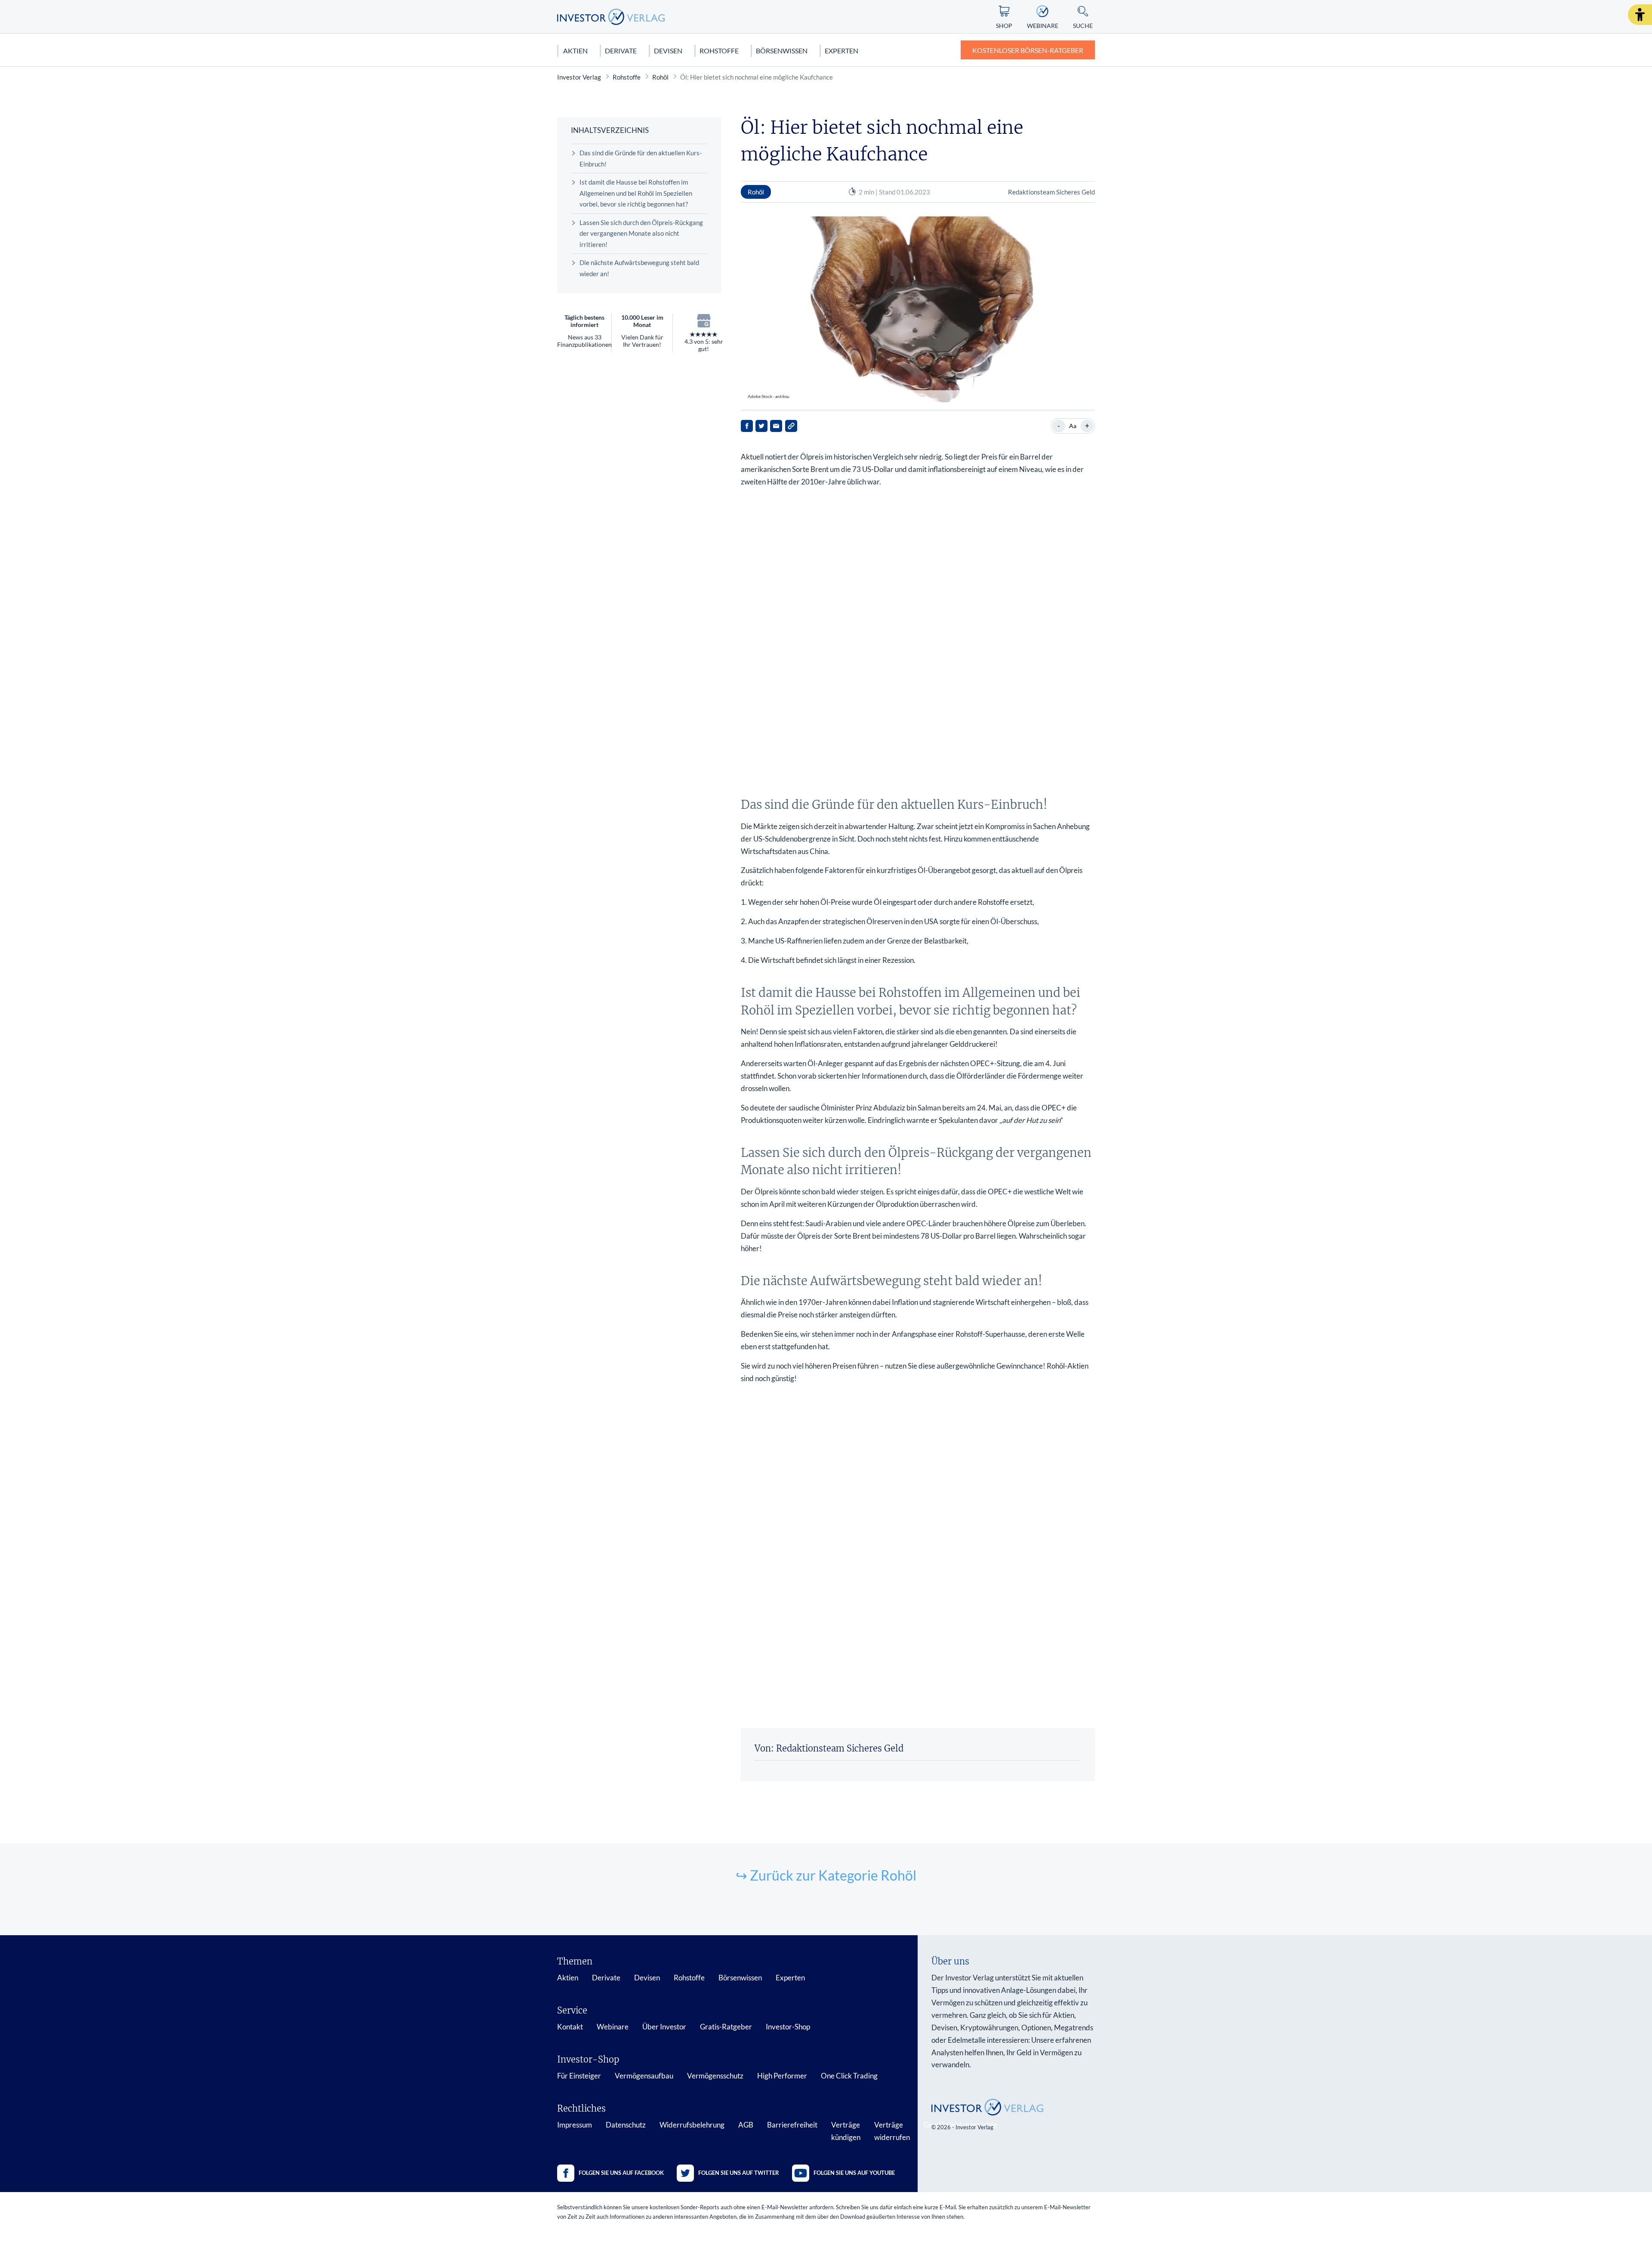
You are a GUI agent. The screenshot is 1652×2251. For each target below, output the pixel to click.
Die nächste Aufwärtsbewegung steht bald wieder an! (639, 268)
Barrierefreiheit (792, 2125)
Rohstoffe (719, 51)
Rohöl (660, 77)
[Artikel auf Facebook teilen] (747, 426)
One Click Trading (849, 2076)
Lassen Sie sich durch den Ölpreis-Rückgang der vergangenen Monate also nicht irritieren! (641, 233)
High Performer (782, 2076)
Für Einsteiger (579, 2076)
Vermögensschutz (715, 2076)
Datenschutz (626, 2125)
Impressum (575, 2125)
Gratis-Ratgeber (726, 2027)
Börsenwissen (782, 51)
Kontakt (570, 2027)
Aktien (575, 51)
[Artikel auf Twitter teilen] (761, 426)
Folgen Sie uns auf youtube (854, 2173)
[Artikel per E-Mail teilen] (776, 426)
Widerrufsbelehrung (692, 2125)
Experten (841, 51)
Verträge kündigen (846, 2131)
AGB (746, 2125)
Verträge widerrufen (892, 2131)
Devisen (668, 51)
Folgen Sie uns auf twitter (739, 2173)
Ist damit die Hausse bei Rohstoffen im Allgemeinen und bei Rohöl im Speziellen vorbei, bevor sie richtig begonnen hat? (636, 193)
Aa (1073, 426)
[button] (1640, 15)
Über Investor (664, 2027)
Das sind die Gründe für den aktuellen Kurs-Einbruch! (641, 158)
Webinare (613, 2027)
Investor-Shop (788, 2027)
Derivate (621, 51)
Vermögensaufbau (644, 2076)
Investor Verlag (579, 77)
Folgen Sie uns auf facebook (621, 2173)
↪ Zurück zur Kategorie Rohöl (826, 1875)
